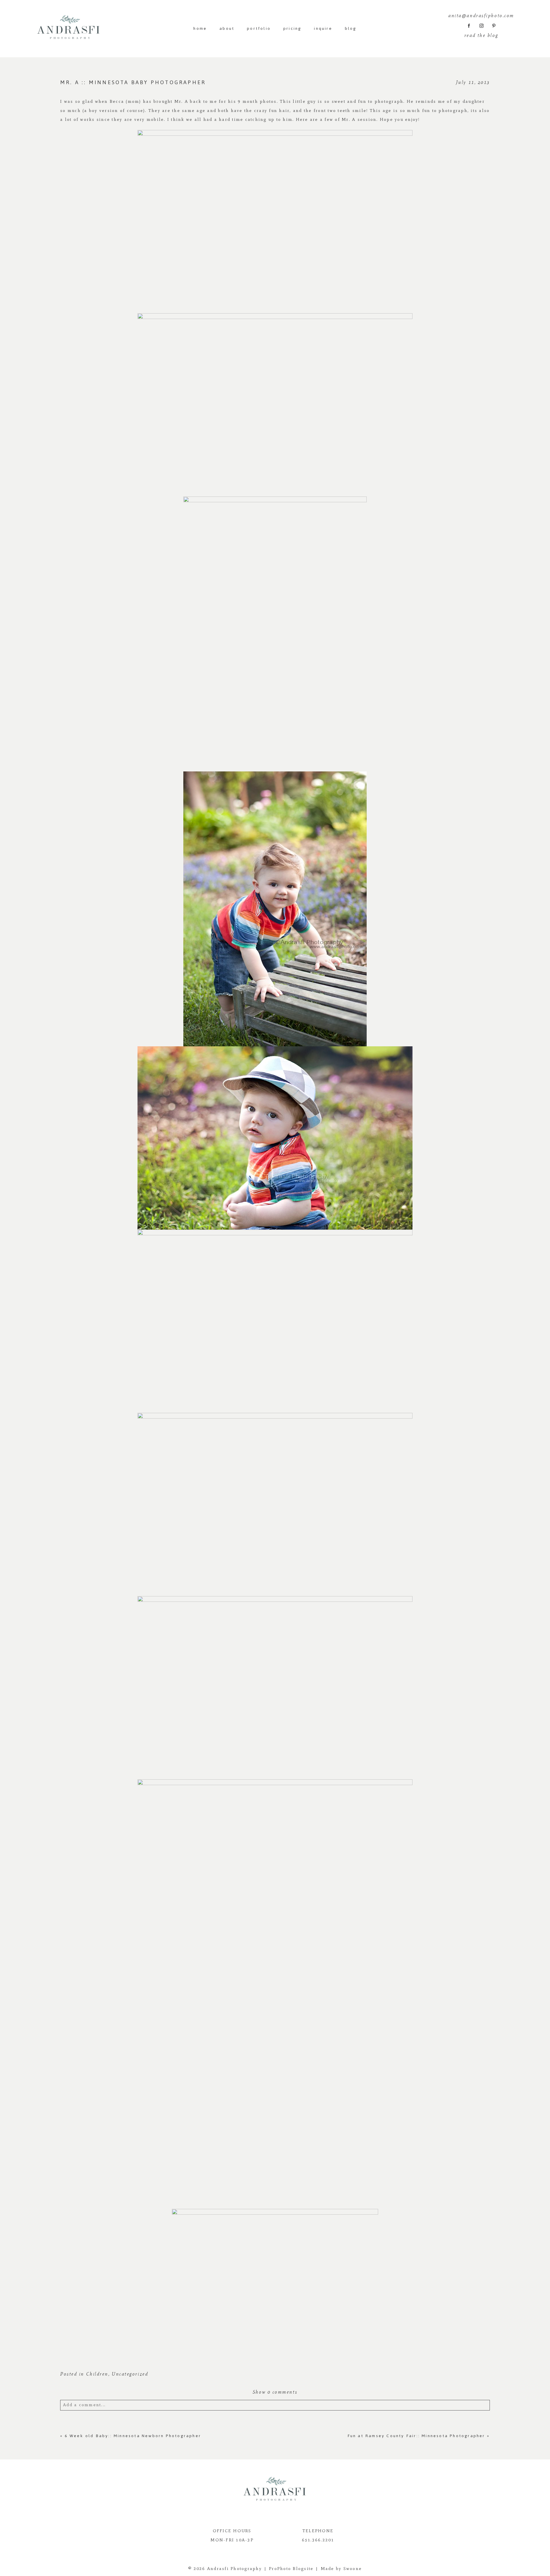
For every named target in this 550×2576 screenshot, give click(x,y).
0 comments (275, 2392)
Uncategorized (130, 2374)
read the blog (481, 35)
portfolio (259, 28)
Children (97, 2374)
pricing (292, 28)
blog (351, 28)
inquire (323, 28)
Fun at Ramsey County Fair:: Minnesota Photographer (416, 2436)
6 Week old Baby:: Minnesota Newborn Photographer (133, 2436)
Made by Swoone (341, 2569)
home (200, 28)
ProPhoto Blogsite (291, 2569)
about (227, 28)
